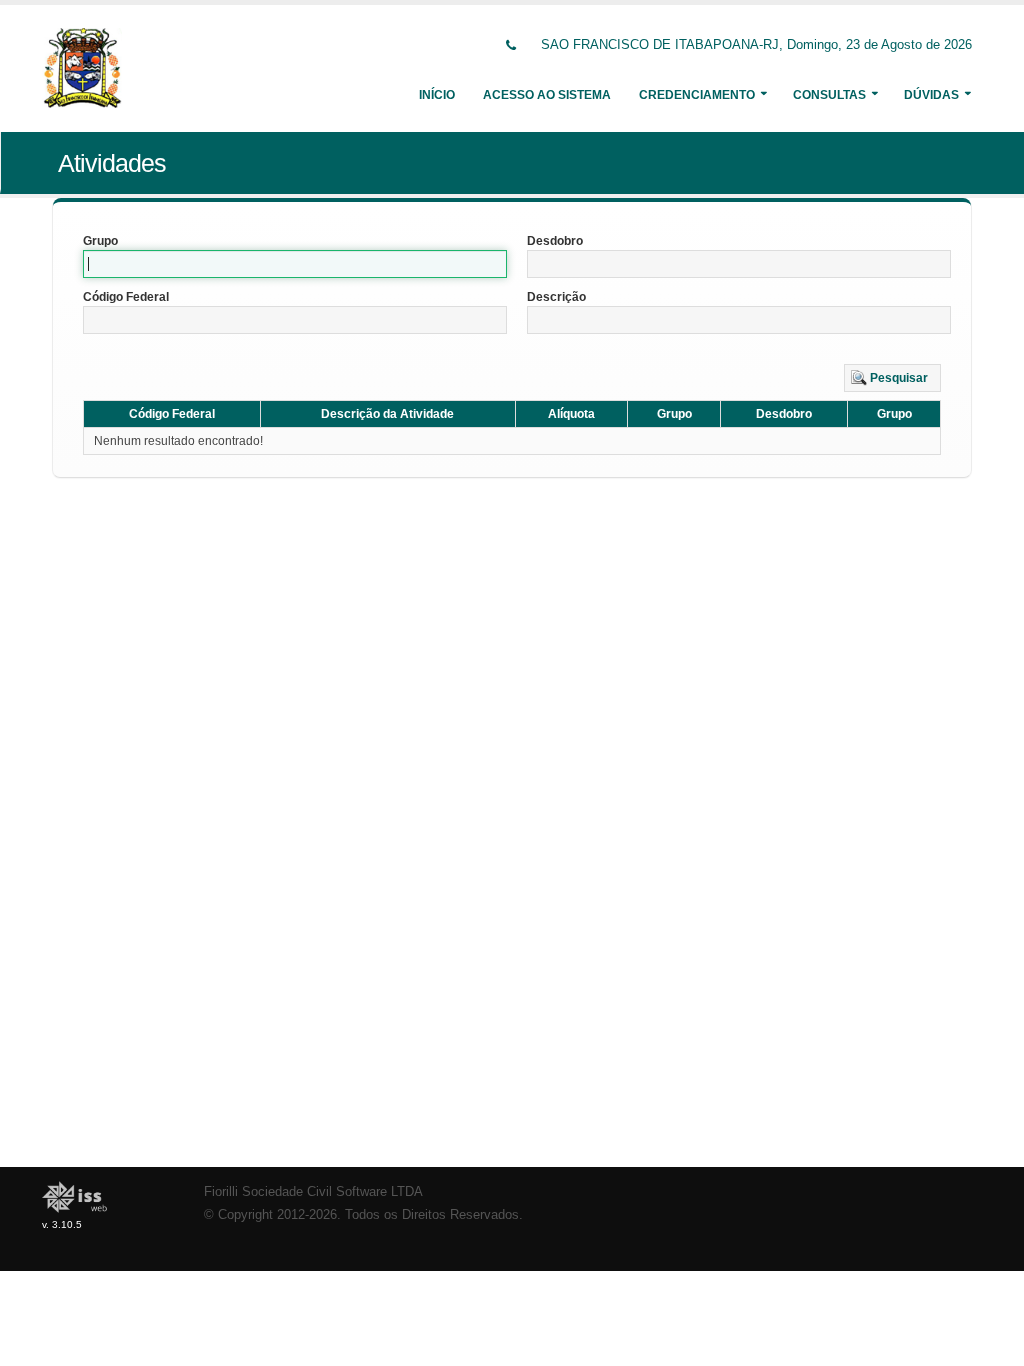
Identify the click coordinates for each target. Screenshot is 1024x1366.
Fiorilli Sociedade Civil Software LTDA (313, 1192)
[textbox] (295, 264)
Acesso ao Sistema (547, 95)
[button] (892, 378)
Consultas (829, 95)
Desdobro (555, 241)
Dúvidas (931, 95)
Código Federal (126, 297)
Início (437, 95)
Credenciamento (697, 95)
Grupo (100, 241)
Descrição (556, 297)
